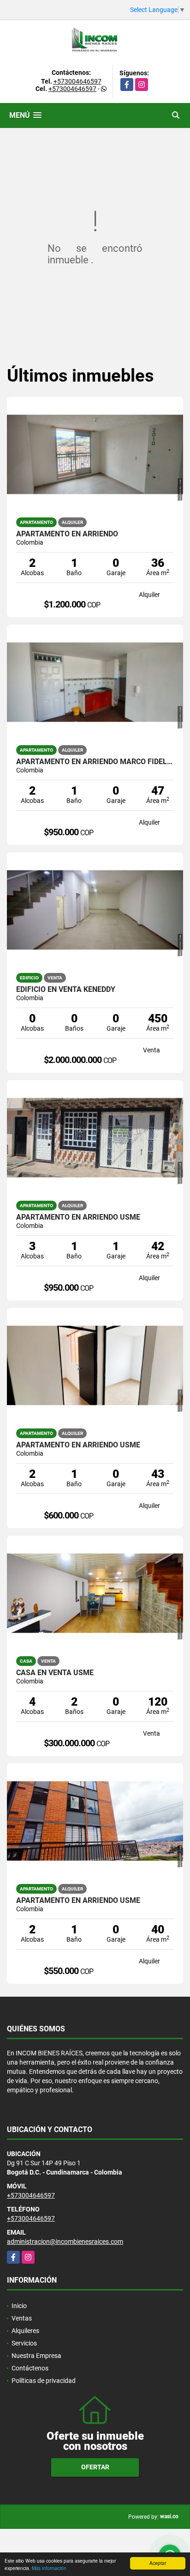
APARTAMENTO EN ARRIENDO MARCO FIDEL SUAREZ (95, 762)
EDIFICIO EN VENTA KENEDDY (66, 990)
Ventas (22, 2318)
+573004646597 (77, 81)
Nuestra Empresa (36, 2356)
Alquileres (25, 2331)
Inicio (19, 2306)
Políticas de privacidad (44, 2381)
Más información (49, 2568)
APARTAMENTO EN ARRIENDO (67, 534)
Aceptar (158, 2563)
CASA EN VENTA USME (55, 1673)
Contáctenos (30, 2368)
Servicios (24, 2343)
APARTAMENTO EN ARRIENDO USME (78, 1217)
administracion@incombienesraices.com (65, 2242)
